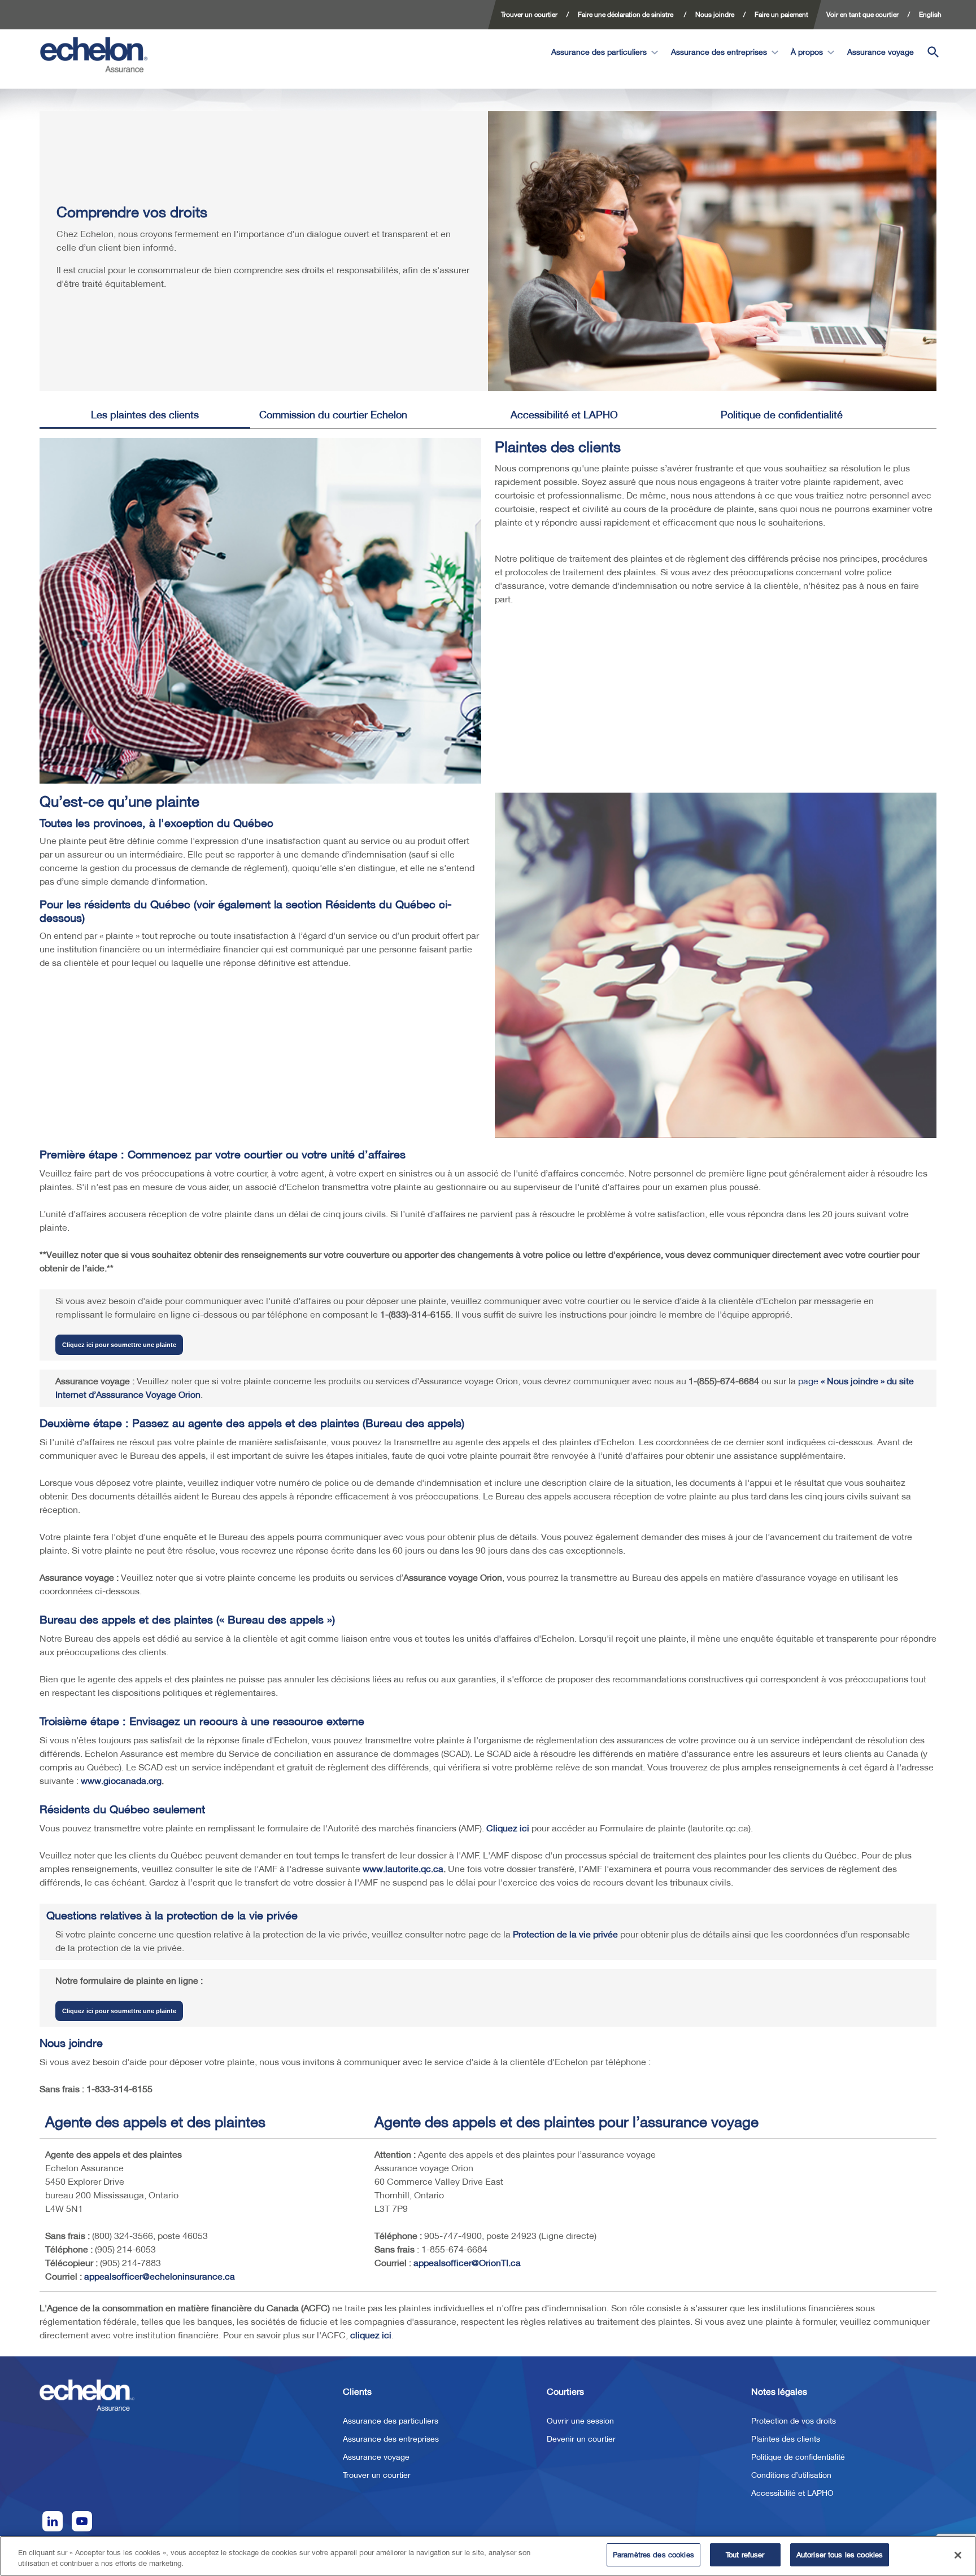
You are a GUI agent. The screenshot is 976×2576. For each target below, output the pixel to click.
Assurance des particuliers (599, 52)
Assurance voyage (882, 52)
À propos (807, 52)
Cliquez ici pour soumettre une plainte (119, 1345)
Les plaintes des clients (145, 415)
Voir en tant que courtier (862, 14)
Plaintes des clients (786, 2439)
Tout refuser (745, 2555)
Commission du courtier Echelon (333, 415)
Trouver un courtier (377, 2475)
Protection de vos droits (794, 2421)
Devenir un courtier (581, 2439)
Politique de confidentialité (782, 415)
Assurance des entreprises (719, 52)
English (930, 14)
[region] (488, 2556)
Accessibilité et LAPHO (564, 415)
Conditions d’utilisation (791, 2475)
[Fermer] (958, 2555)
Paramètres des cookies (653, 2555)
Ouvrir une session (580, 2421)
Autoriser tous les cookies (840, 2555)
